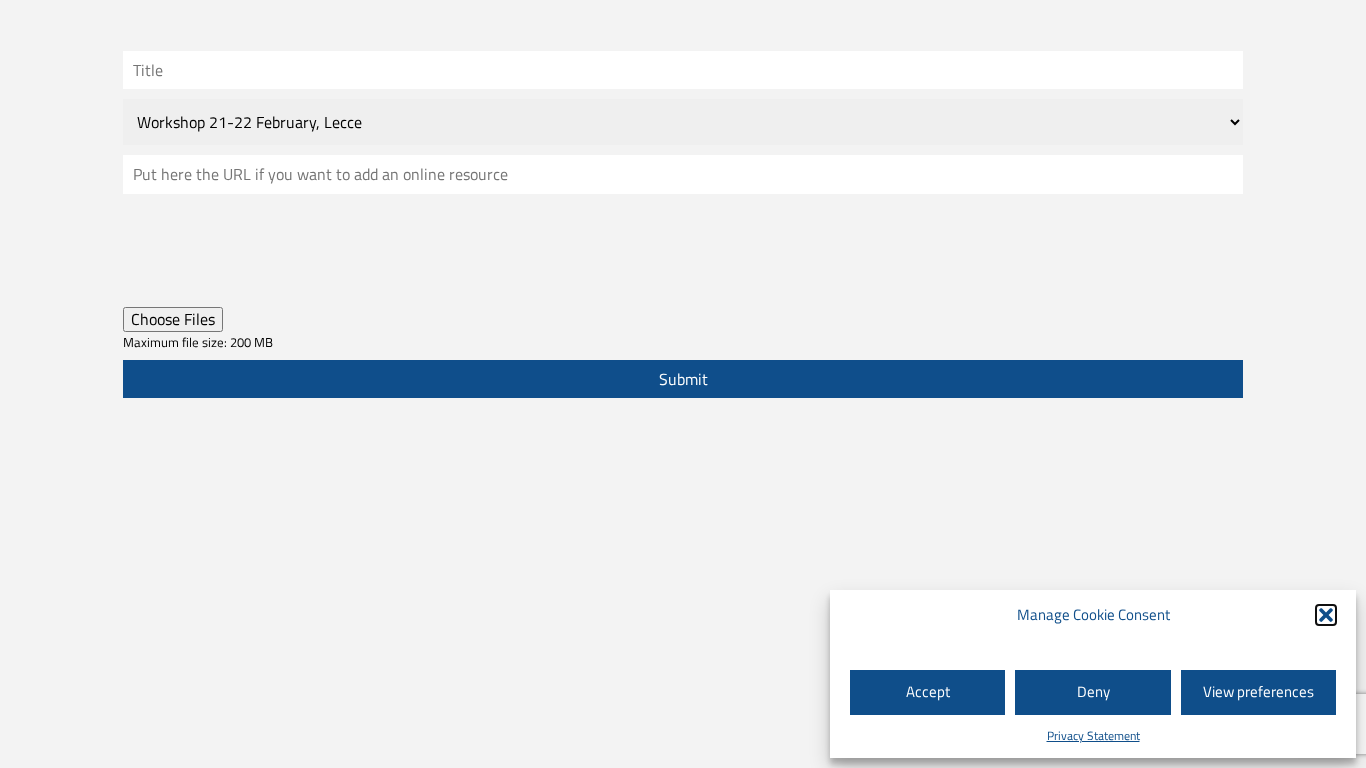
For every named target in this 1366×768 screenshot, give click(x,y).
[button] (1326, 615)
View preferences (1258, 691)
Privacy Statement (1093, 735)
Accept (928, 691)
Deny (1093, 691)
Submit (683, 379)
